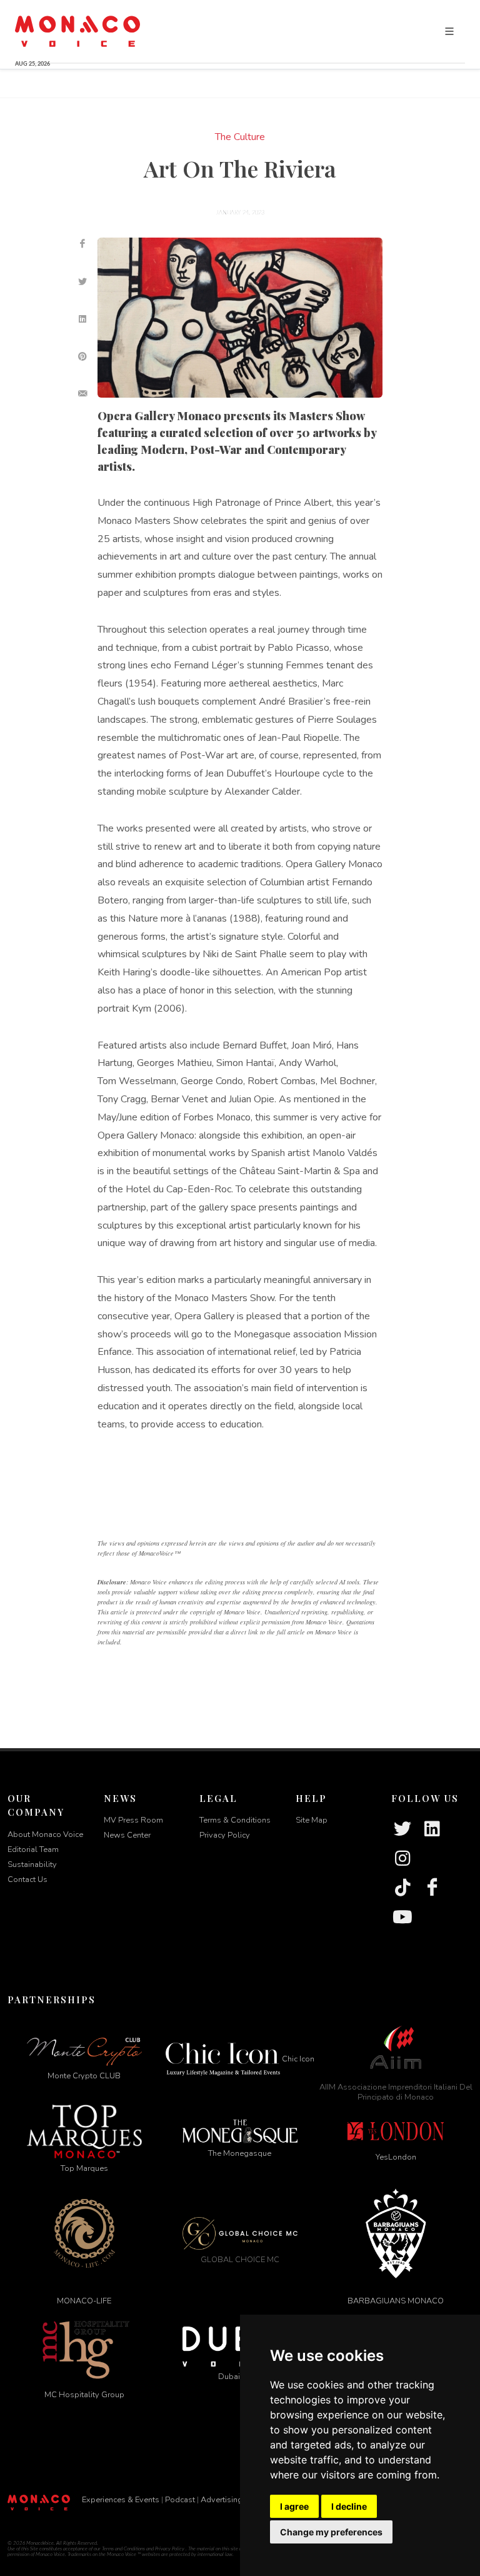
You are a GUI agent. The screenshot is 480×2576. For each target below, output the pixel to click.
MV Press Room (133, 1820)
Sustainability (32, 1864)
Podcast (180, 2500)
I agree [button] (294, 2506)
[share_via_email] (82, 394)
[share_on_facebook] (82, 244)
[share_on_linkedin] (82, 319)
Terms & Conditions (235, 1820)
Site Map (312, 1820)
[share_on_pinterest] (82, 356)
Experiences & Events (121, 2500)
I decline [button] (349, 2506)
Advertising (222, 2500)
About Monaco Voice (45, 1834)
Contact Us (27, 1879)
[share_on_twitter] (82, 281)
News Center (127, 1835)
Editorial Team (33, 1849)
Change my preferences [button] (331, 2532)
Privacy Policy (225, 1835)
